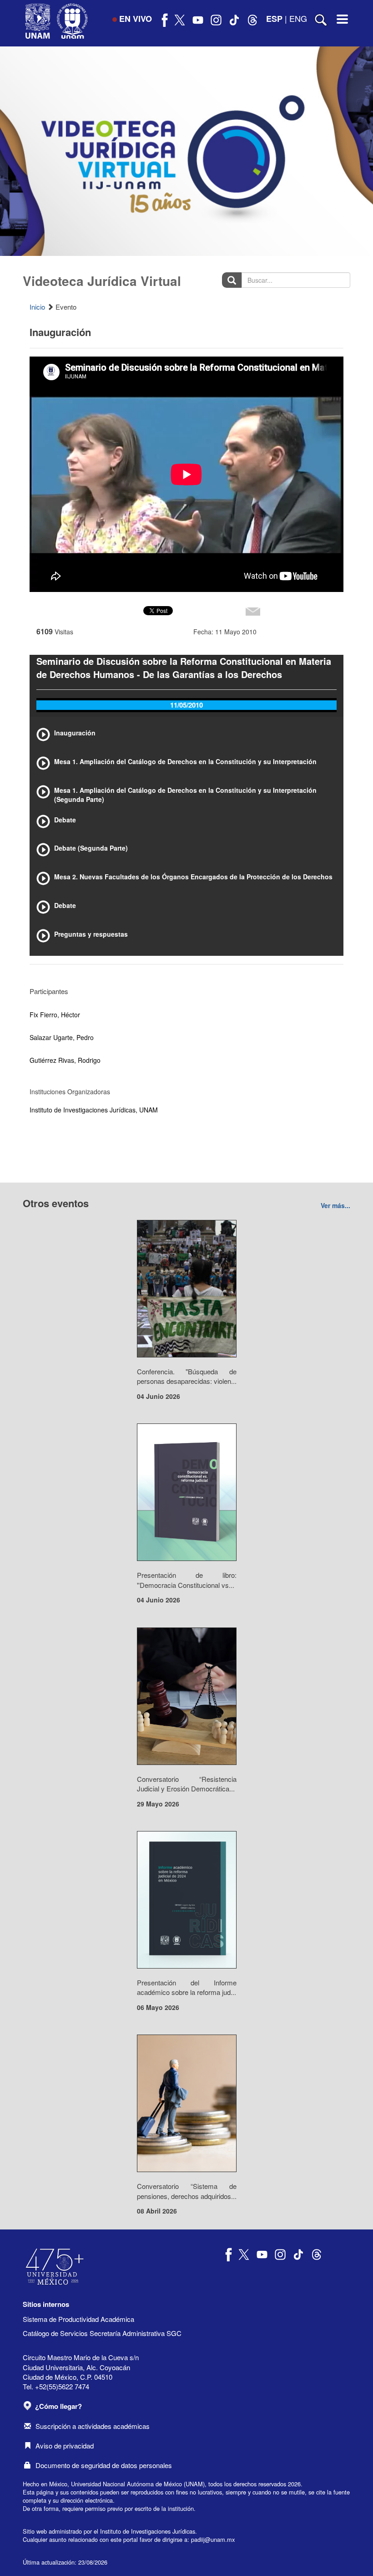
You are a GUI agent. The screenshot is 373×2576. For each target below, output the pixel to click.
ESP (274, 19)
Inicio (37, 307)
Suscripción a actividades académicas (93, 2426)
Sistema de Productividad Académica (78, 2319)
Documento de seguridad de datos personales (104, 2465)
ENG (298, 18)
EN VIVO (136, 19)
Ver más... (335, 1205)
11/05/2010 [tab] (186, 705)
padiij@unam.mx (213, 2539)
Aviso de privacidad (65, 2446)
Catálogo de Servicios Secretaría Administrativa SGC (102, 2333)
